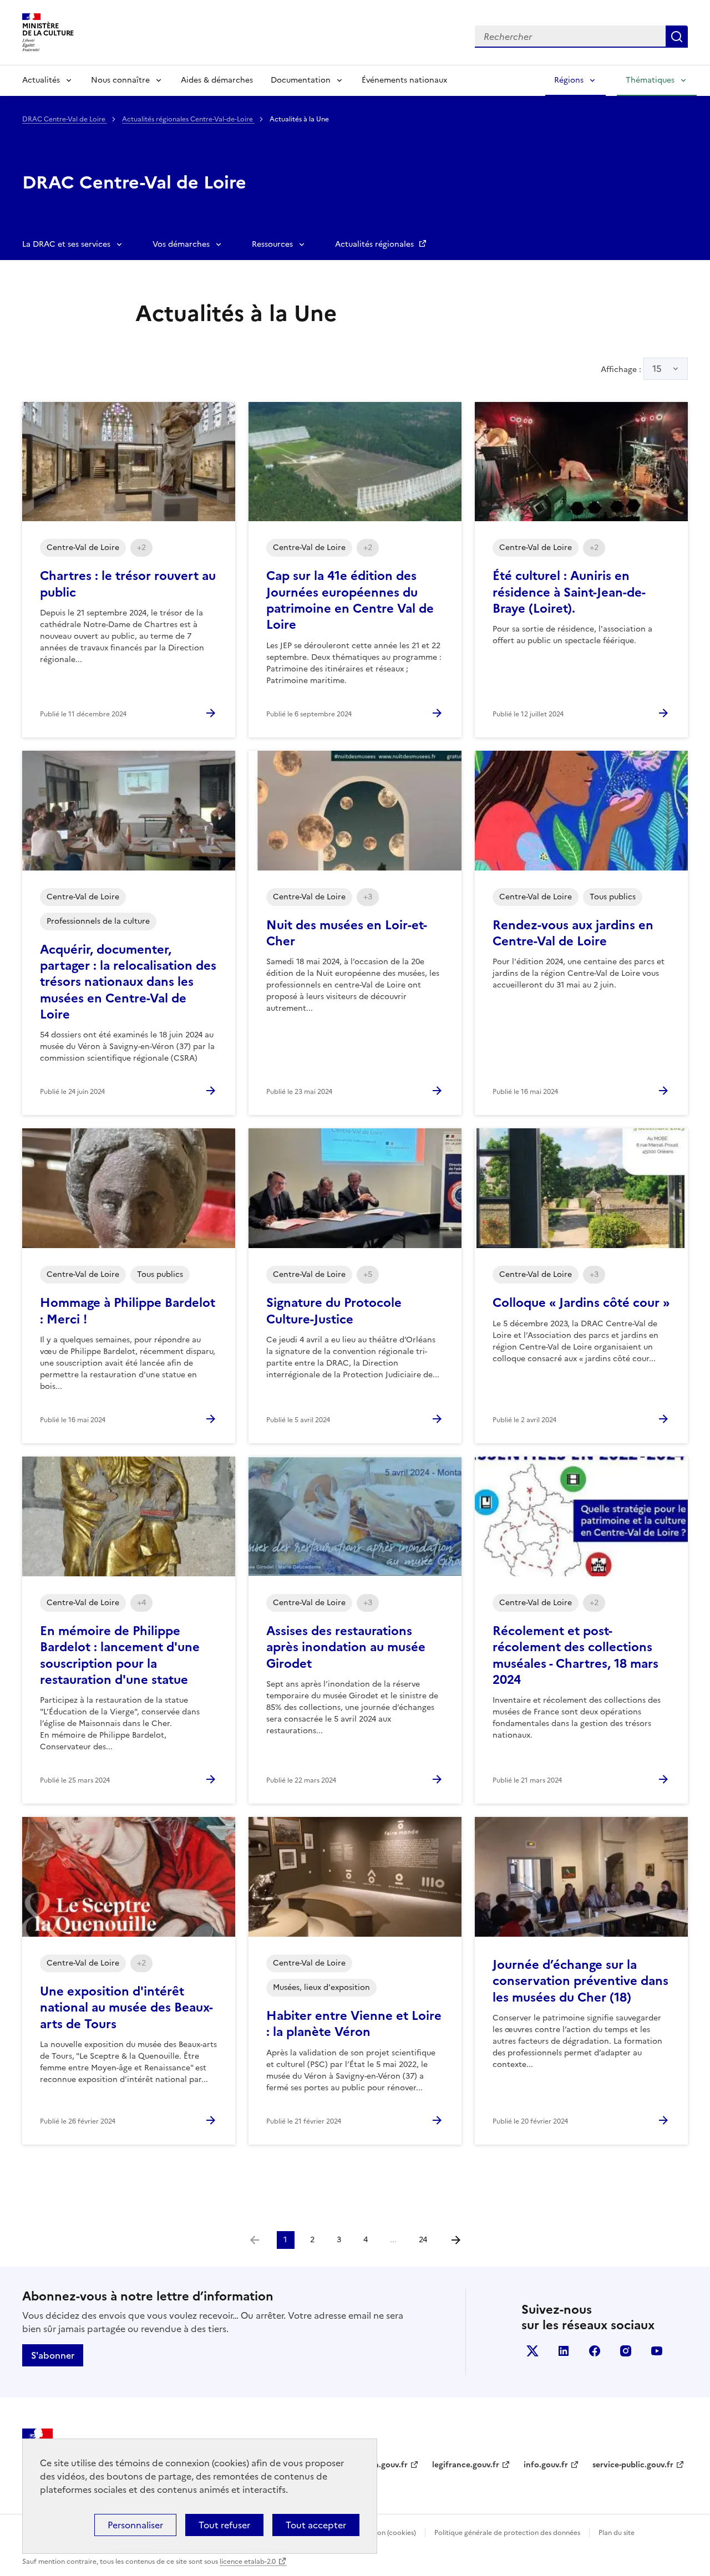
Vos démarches (181, 244)
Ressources (272, 244)
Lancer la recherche (677, 37)
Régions (569, 80)
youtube (657, 2351)
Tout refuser (224, 2525)
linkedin (564, 2351)
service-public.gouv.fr (633, 2465)
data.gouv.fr (385, 2465)
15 (657, 369)
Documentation (301, 80)
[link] (255, 2240)
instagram (626, 2351)
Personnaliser (135, 2525)
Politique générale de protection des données (507, 2533)
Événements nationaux (404, 80)
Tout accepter (316, 2525)
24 (423, 2240)
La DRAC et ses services (66, 244)
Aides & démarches (217, 80)
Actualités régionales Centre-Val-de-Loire (188, 119)
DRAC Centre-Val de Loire (65, 119)
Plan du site (617, 2533)
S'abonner (53, 2355)
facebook (595, 2351)
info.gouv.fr (546, 2465)
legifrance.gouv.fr (466, 2465)
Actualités (41, 80)
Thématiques (650, 80)
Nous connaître (120, 80)
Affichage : (631, 369)
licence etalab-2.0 (248, 2562)
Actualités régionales (376, 244)
